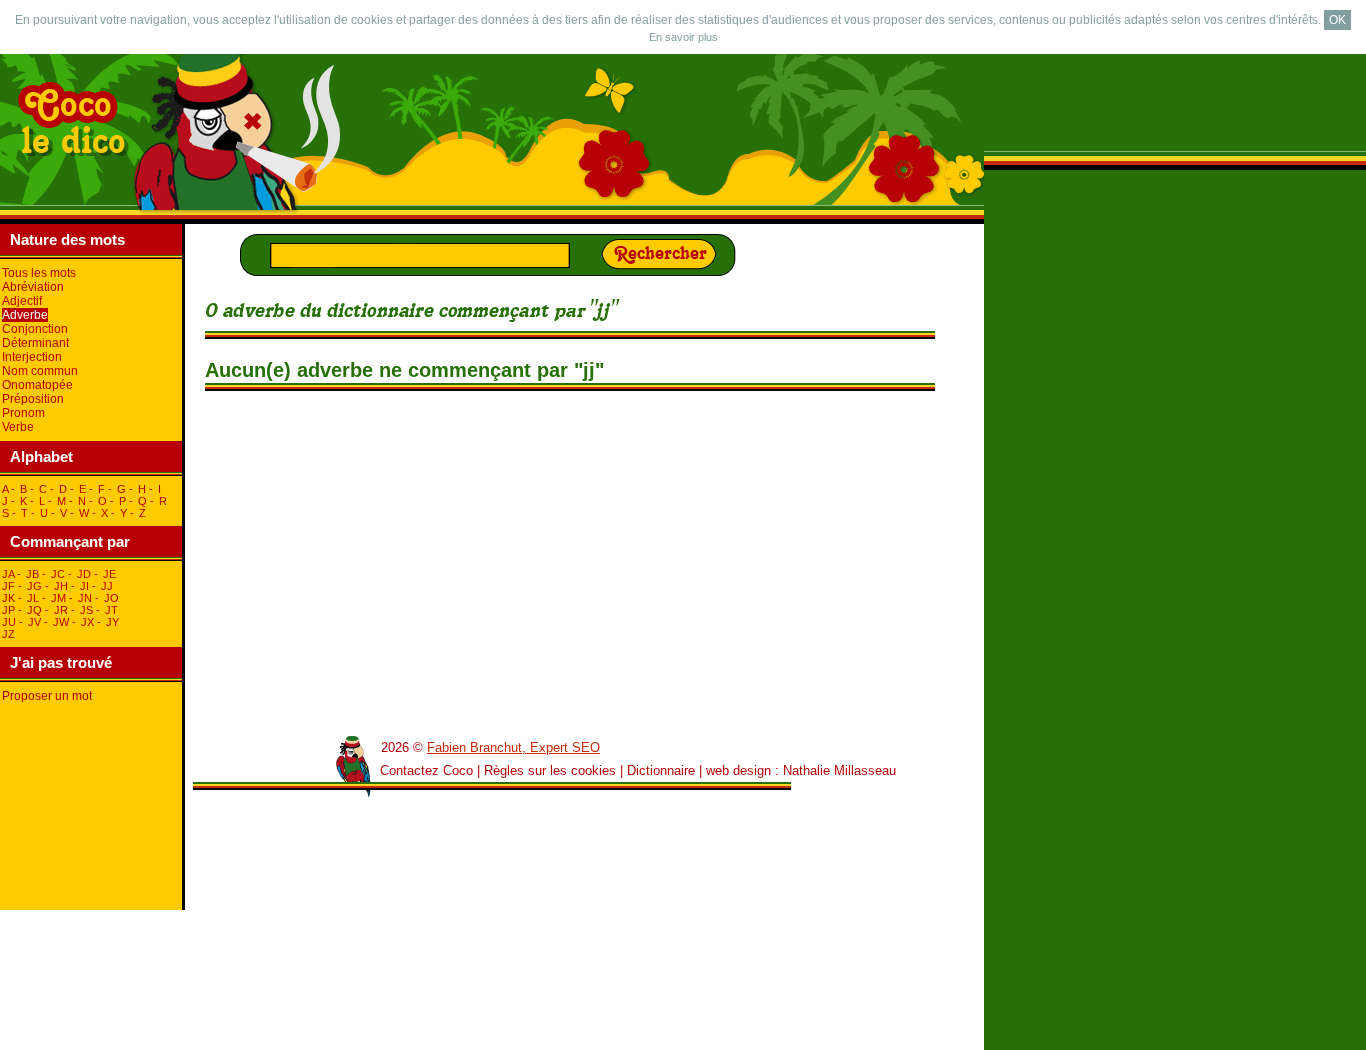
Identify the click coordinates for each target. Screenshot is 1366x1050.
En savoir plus (683, 37)
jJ (107, 586)
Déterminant (35, 343)
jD (84, 574)
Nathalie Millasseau (839, 770)
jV (34, 622)
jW (61, 622)
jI (84, 586)
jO (111, 598)
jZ (8, 634)
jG (34, 586)
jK (8, 598)
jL (33, 598)
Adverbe (25, 315)
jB (32, 574)
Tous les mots (39, 273)
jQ (34, 610)
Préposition (33, 399)
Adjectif (22, 301)
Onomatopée (37, 385)
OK (1337, 20)
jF (8, 586)
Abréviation (33, 287)
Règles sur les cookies (550, 770)
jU (9, 622)
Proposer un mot (47, 696)
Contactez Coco (426, 770)
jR (61, 610)
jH (61, 586)
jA (8, 574)
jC (58, 574)
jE (109, 574)
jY (112, 622)
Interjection (32, 357)
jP (8, 610)
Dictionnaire (661, 770)
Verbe (18, 427)
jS (86, 610)
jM (58, 598)
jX (87, 622)
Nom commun (40, 371)
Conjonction (35, 329)
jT (111, 610)
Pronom (23, 413)
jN (85, 598)
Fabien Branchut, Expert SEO (513, 747)
